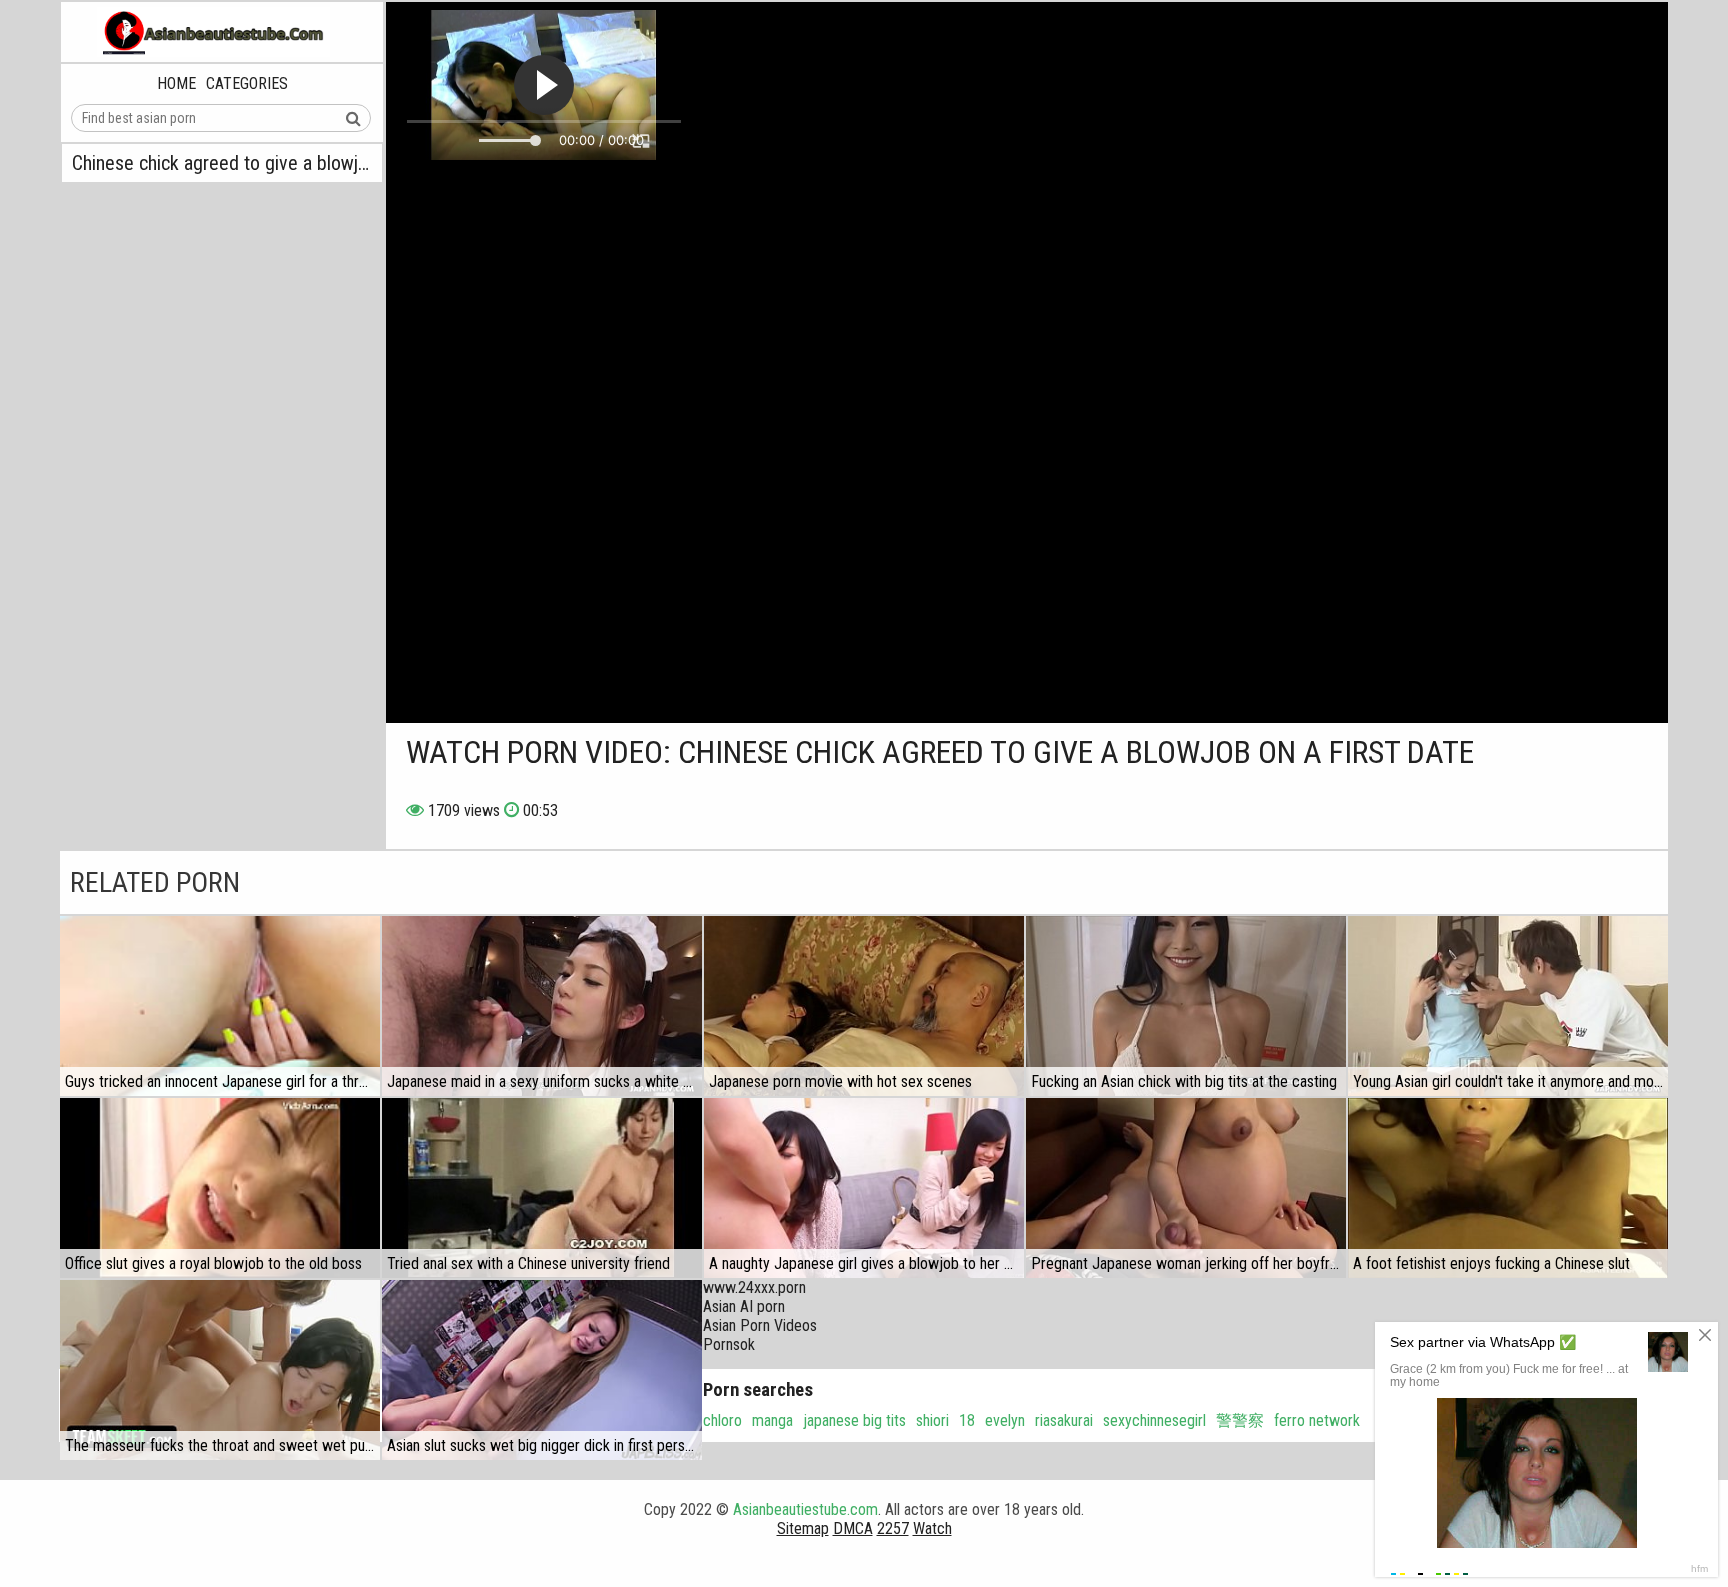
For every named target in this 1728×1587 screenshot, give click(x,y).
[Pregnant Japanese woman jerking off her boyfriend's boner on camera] (1186, 1188)
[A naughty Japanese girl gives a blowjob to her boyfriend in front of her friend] (864, 1188)
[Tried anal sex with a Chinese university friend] (542, 1188)
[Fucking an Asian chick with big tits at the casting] (1186, 1006)
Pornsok (729, 1344)
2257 (893, 1528)
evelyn (1005, 1420)
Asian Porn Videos (760, 1325)
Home (176, 83)
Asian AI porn (744, 1306)
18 (967, 1420)
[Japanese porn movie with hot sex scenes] (864, 1006)
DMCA (853, 1528)
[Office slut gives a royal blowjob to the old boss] (220, 1188)
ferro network (1317, 1420)
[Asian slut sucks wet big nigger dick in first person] (542, 1370)
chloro (722, 1420)
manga (772, 1420)
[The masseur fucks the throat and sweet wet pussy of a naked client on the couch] (220, 1370)
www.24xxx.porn (754, 1287)
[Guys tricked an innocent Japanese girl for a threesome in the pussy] (220, 1006)
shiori (932, 1420)
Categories (247, 83)
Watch (932, 1528)
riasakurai (1064, 1420)
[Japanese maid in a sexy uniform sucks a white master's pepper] (542, 1006)
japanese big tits (854, 1420)
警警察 (1240, 1420)
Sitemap (803, 1528)
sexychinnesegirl (1154, 1420)
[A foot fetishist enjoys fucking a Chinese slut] (1508, 1188)
